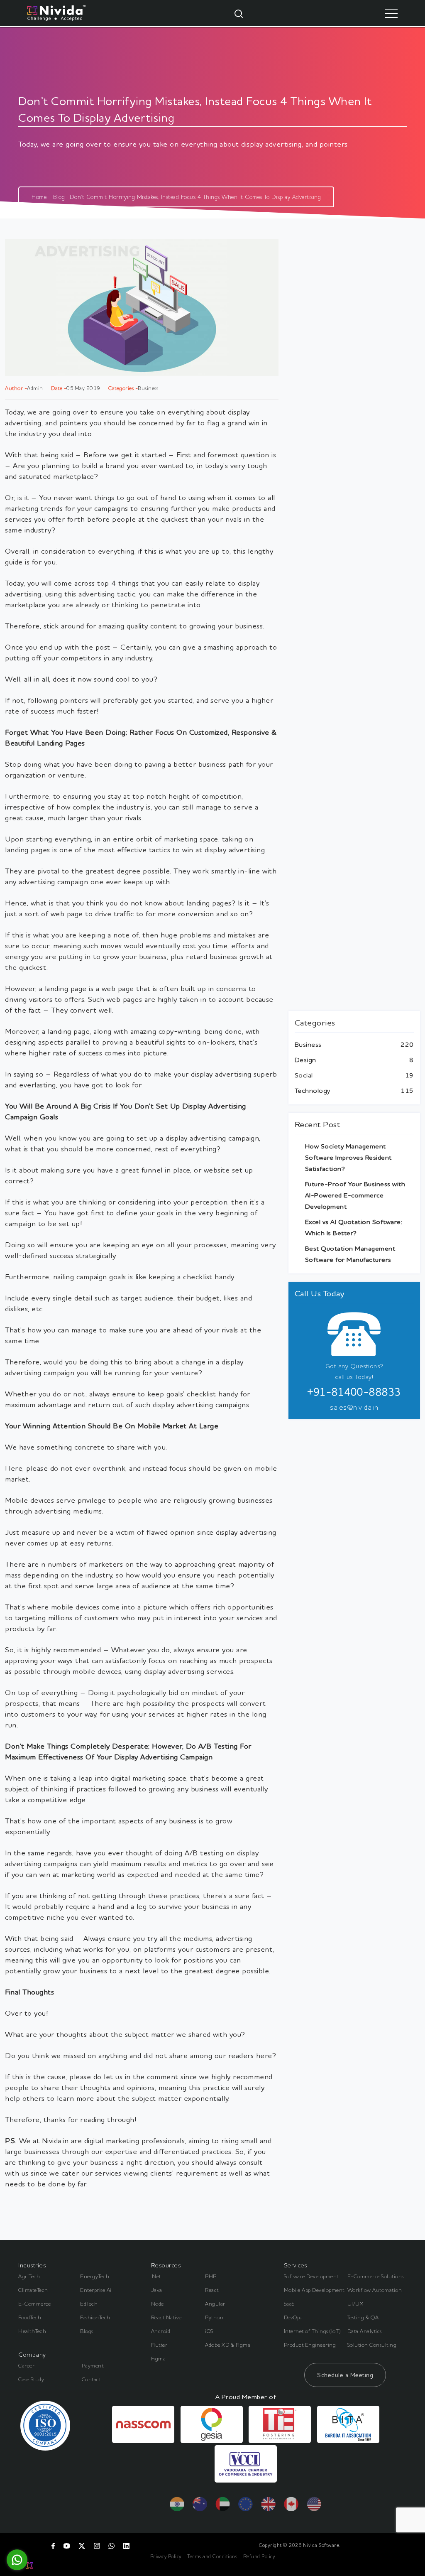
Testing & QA (363, 2317)
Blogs (87, 2331)
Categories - (123, 388)
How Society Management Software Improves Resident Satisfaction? (348, 1157)
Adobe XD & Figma (228, 2345)
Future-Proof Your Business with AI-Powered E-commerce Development (355, 1195)
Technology (313, 1090)
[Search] (239, 13)
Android (161, 2331)
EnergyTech (95, 2276)
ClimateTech (33, 2290)
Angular (215, 2304)
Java (157, 2290)
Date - (59, 388)
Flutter (159, 2345)
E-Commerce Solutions (376, 2276)
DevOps (293, 2317)
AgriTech (29, 2276)
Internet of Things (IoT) (313, 2331)
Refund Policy (259, 2556)
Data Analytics (365, 2331)
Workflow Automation (375, 2290)
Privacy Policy (166, 2556)
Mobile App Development (314, 2290)
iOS (209, 2331)
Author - (16, 388)
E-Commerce (34, 2304)
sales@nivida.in (354, 1407)
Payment (93, 2365)
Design (305, 1060)
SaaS (289, 2304)
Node (158, 2304)
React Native (166, 2317)
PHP (211, 2276)
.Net (156, 2276)
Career (26, 2365)
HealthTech (32, 2331)
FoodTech (30, 2317)
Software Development (311, 2276)
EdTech (89, 2304)
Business (308, 1044)
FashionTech (95, 2317)
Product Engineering (310, 2345)
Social (304, 1075)
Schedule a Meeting (345, 2375)
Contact (92, 2379)
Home (39, 197)
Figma (159, 2358)
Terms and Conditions (212, 2556)
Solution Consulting (372, 2345)
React (212, 2290)
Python (214, 2317)
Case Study (31, 2379)
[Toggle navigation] (391, 13)
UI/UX (355, 2304)
